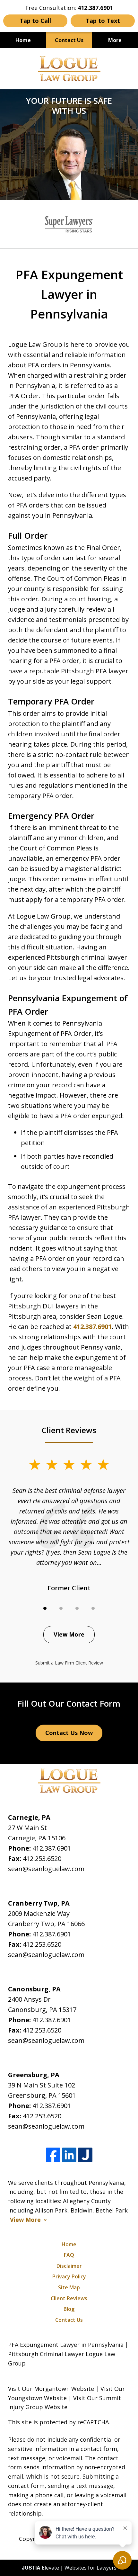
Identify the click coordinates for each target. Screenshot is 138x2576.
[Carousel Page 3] (77, 1608)
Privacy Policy (69, 2276)
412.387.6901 (92, 1327)
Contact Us (69, 40)
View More (69, 1634)
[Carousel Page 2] (61, 1608)
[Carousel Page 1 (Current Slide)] (45, 1608)
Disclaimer (69, 2266)
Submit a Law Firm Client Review (69, 1663)
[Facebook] (53, 2155)
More (115, 40)
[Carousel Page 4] (93, 1608)
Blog (69, 2309)
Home (23, 40)
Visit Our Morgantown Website (51, 2389)
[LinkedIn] (69, 2155)
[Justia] (85, 2155)
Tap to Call (35, 21)
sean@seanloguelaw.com (46, 1869)
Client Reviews (69, 2298)
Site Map (69, 2287)
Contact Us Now (69, 1733)
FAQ (69, 2255)
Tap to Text (103, 21)
